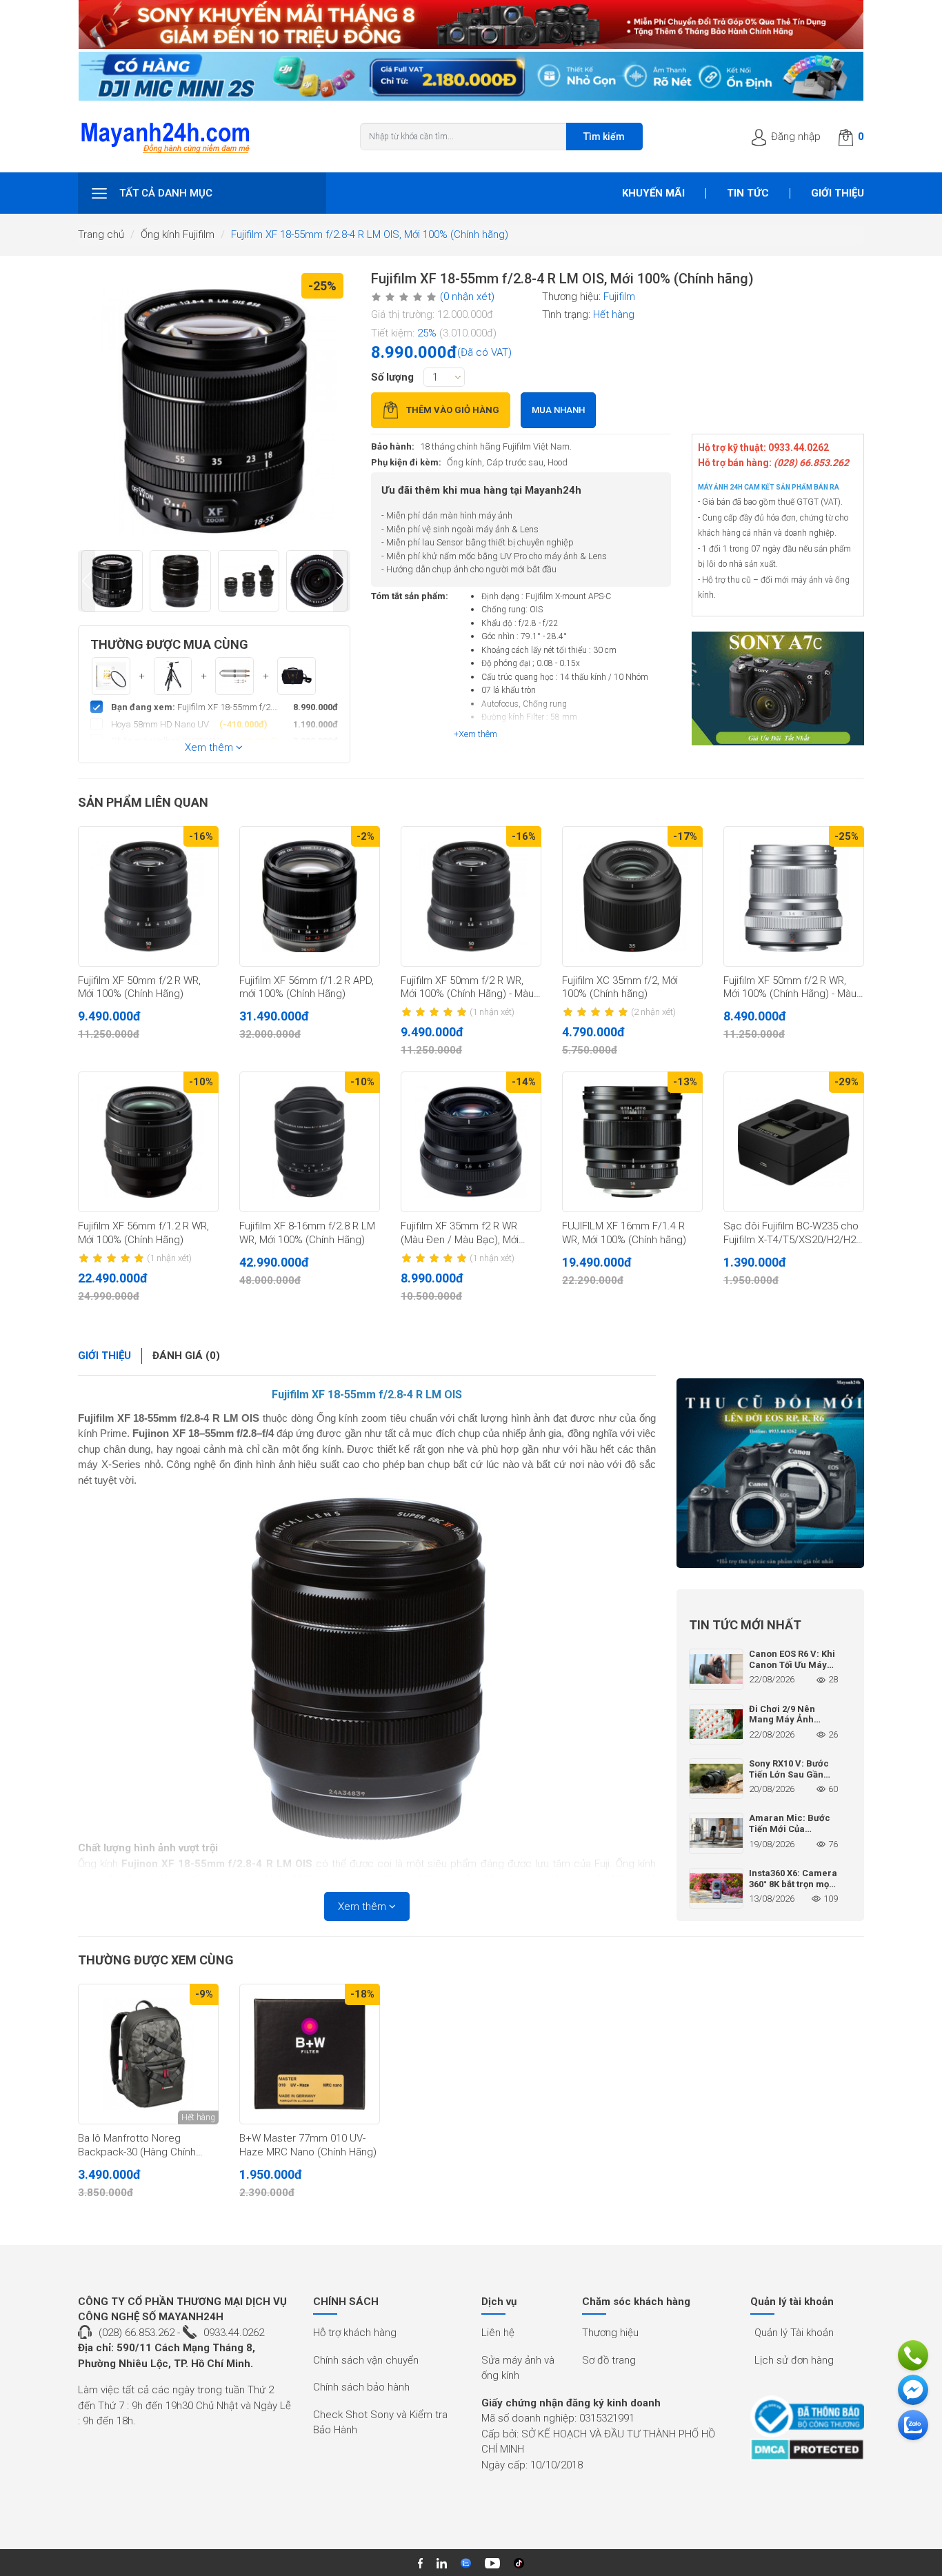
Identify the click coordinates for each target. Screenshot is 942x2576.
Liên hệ (498, 2333)
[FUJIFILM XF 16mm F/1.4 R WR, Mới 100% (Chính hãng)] (632, 1142)
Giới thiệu (838, 193)
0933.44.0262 (234, 2333)
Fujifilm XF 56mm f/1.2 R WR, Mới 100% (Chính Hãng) (143, 1233)
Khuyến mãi (653, 193)
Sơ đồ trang (609, 2360)
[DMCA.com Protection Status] (807, 2449)
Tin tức (748, 193)
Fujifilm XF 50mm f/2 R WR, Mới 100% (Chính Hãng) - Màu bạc (790, 988)
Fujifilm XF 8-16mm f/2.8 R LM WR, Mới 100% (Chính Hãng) (307, 1233)
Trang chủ (101, 234)
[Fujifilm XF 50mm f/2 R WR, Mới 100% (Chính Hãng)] (148, 896)
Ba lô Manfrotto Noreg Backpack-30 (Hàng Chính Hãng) (137, 2146)
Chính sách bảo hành (361, 2387)
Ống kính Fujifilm (178, 234)
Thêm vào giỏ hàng (453, 410)
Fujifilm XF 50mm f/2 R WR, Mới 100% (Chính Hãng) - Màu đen (467, 988)
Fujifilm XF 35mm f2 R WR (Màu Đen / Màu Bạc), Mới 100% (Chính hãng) (460, 1234)
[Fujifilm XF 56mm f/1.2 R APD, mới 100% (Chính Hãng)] (310, 896)
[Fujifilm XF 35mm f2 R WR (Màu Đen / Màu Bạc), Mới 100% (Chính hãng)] (471, 1142)
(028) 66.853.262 (137, 2333)
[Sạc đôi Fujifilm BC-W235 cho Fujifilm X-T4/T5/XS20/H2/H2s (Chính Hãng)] (794, 1142)
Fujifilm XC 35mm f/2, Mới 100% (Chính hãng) (620, 987)
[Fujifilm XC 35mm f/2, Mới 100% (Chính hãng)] (632, 896)
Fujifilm (619, 296)
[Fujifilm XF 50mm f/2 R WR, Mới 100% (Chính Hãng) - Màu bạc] (794, 896)
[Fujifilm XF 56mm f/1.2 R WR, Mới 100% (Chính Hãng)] (148, 1142)
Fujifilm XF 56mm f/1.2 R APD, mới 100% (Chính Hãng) (307, 987)
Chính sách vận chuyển (366, 2360)
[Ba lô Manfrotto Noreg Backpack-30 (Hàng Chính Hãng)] (148, 2054)
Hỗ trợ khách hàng (355, 2333)
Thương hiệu (610, 2333)
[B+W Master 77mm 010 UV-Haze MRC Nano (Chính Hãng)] (310, 2054)
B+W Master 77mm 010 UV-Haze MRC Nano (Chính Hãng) (308, 2145)
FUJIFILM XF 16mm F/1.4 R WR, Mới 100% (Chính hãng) (624, 1233)
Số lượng (392, 377)
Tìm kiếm (604, 137)
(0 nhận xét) (467, 296)
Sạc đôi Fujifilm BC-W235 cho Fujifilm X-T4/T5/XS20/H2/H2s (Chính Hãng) (792, 1234)
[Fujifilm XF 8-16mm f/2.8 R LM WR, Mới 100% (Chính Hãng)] (310, 1142)
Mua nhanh (558, 410)
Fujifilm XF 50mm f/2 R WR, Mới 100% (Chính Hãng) (139, 987)
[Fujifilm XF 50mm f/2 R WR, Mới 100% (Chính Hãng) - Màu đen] (471, 896)
